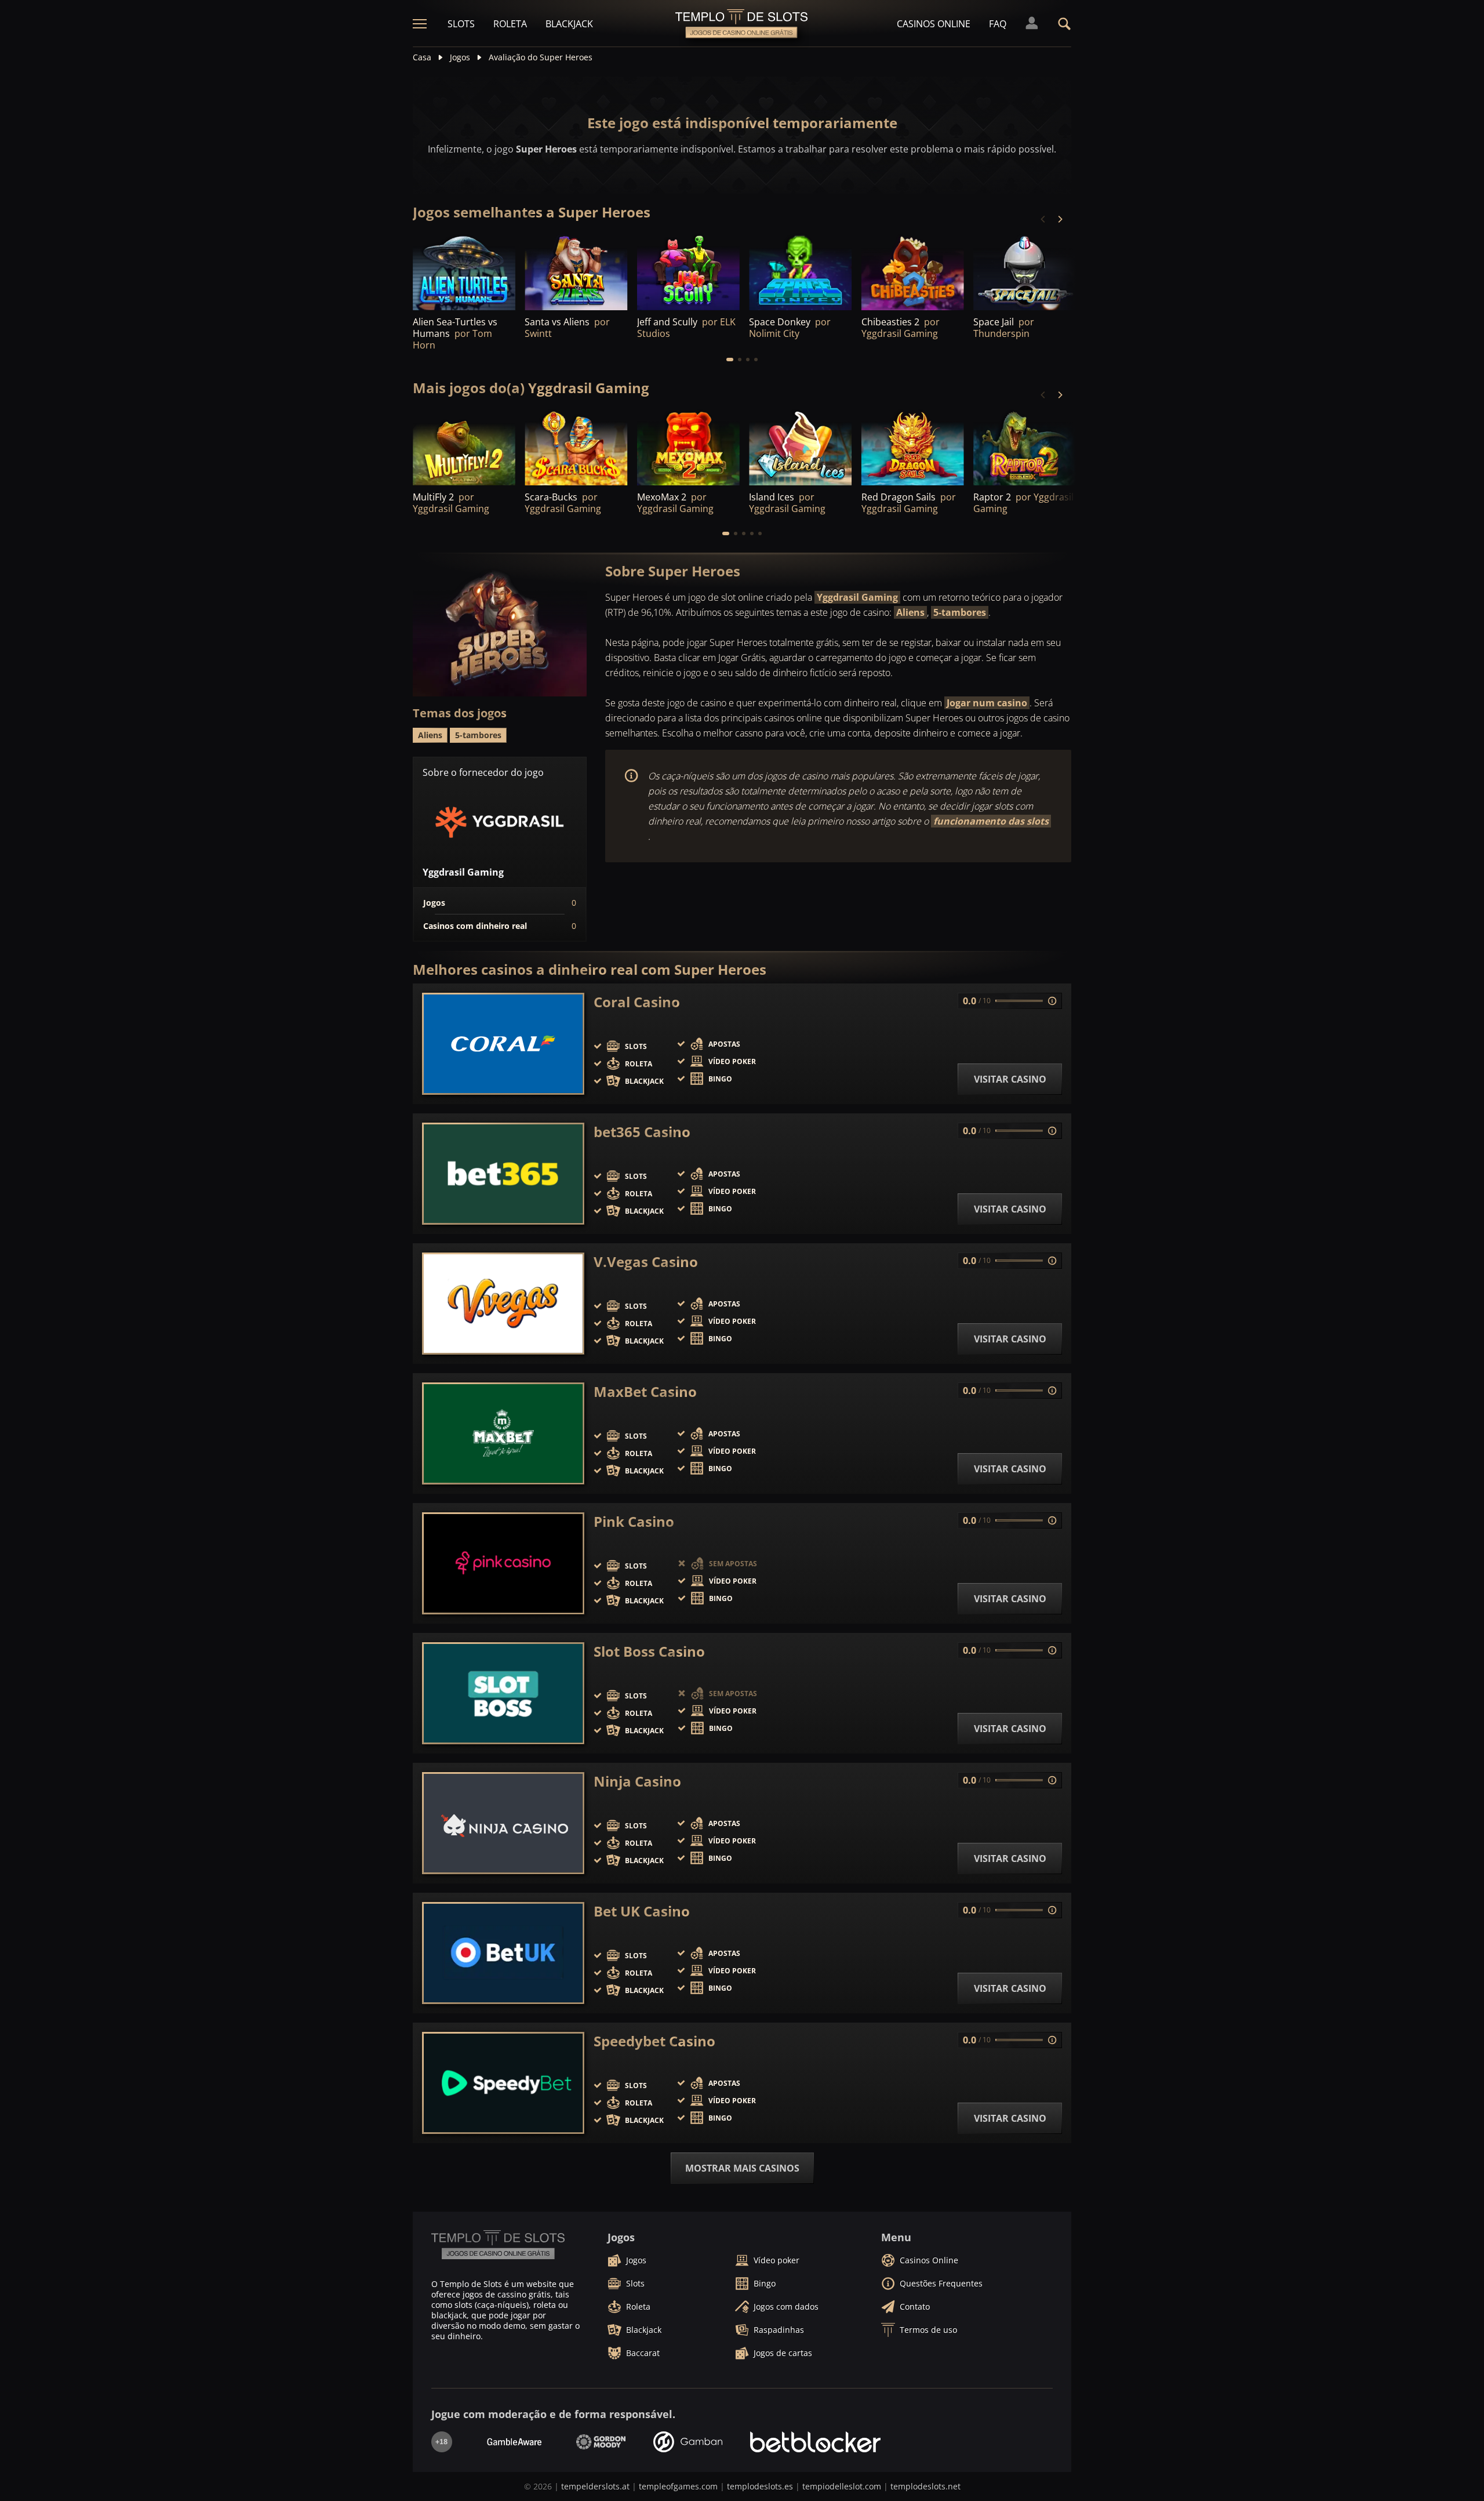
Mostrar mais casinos (742, 2168)
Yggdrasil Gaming (857, 597)
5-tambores (960, 612)
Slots (461, 24)
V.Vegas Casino (646, 1262)
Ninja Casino (637, 1781)
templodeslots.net (925, 2486)
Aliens (910, 612)
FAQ (998, 24)
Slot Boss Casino (649, 1651)
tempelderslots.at (595, 2486)
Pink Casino (634, 1522)
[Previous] (1043, 219)
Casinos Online (934, 24)
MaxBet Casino (645, 1392)
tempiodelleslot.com (842, 2486)
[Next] (1060, 219)
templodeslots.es (760, 2486)
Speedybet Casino (654, 2041)
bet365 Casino (642, 1132)
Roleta (510, 24)
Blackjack (569, 24)
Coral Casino (637, 1002)
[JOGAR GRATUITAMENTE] (464, 271)
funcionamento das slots (991, 821)
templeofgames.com (678, 2486)
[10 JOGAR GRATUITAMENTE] (688, 271)
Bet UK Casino (642, 1911)
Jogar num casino (987, 703)
